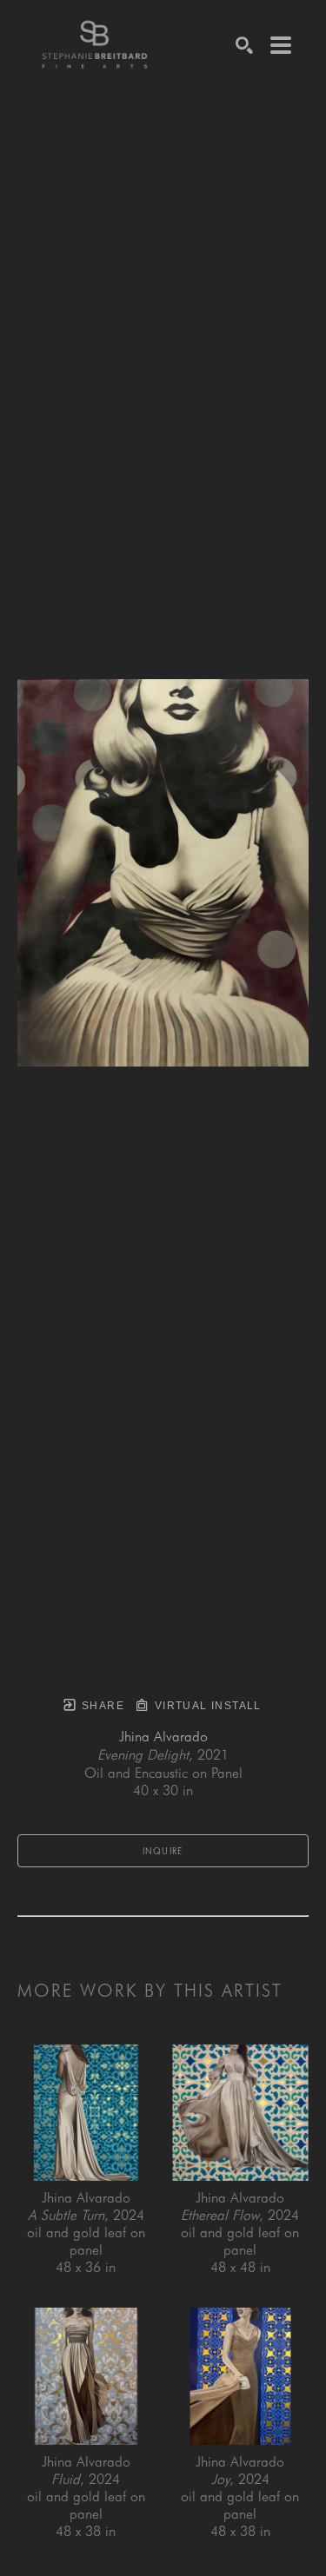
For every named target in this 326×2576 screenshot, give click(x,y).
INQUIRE (163, 1851)
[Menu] (281, 45)
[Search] (244, 45)
